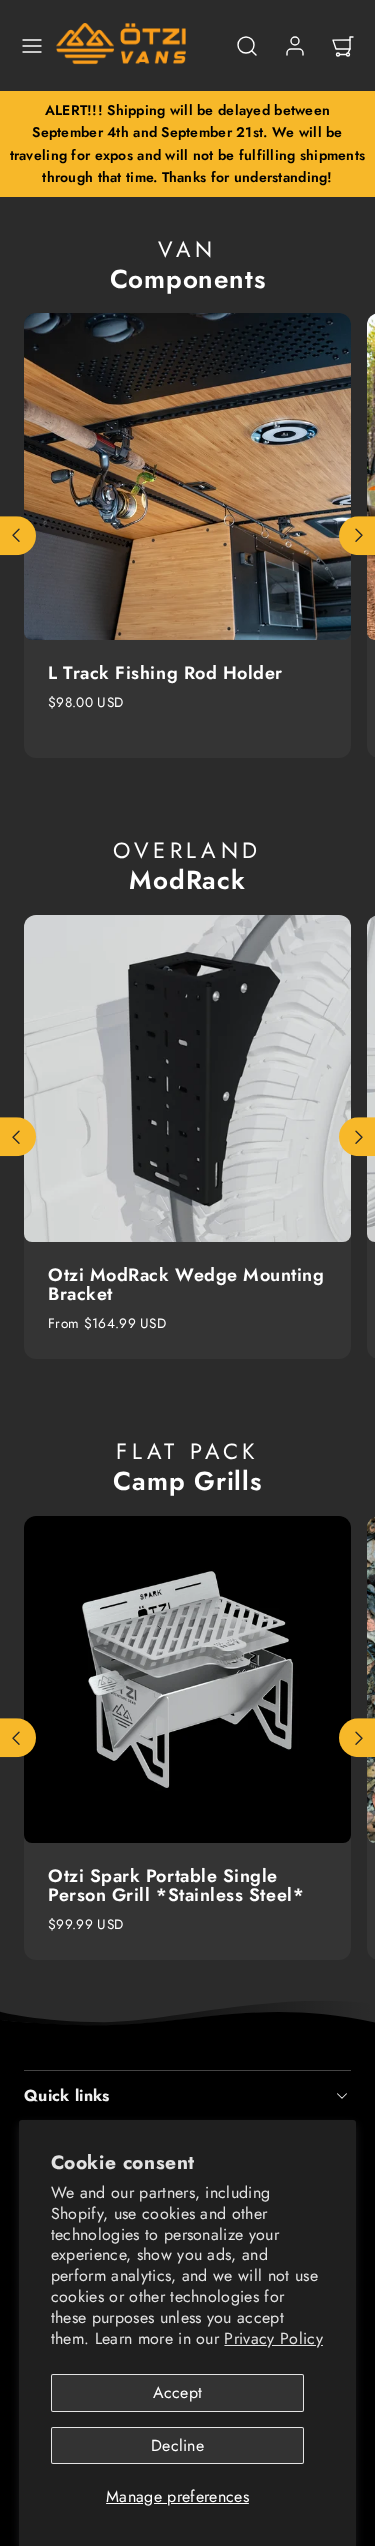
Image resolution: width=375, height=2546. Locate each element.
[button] (32, 46)
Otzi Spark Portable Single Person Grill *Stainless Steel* (176, 1886)
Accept (178, 2392)
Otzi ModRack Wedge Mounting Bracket (186, 1285)
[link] (295, 46)
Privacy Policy (273, 2338)
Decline (177, 2445)
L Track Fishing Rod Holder (165, 673)
